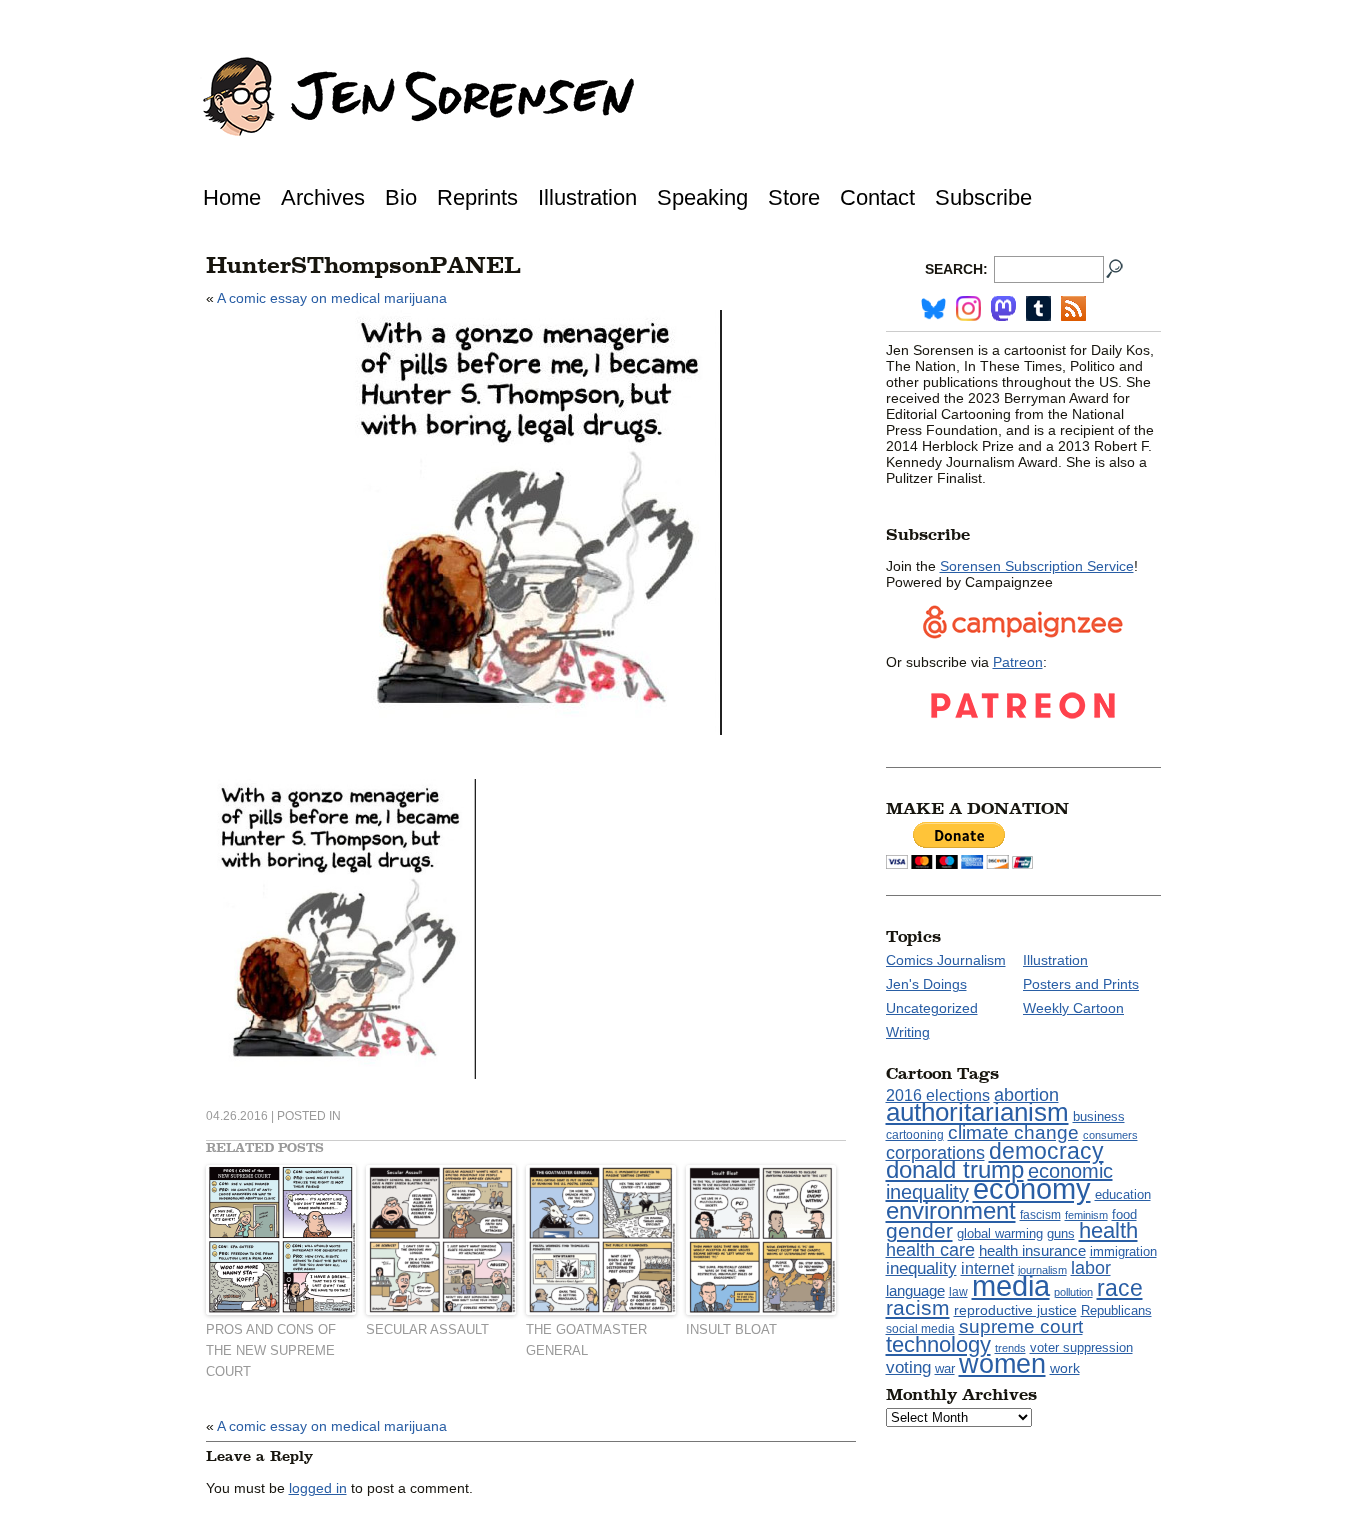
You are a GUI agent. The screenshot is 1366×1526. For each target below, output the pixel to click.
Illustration (587, 197)
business (1099, 1116)
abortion (1026, 1094)
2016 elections (938, 1095)
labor (1091, 1268)
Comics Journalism (946, 960)
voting (908, 1367)
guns (1061, 1234)
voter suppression (1081, 1348)
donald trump (955, 1169)
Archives (323, 197)
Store (794, 197)
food (1124, 1215)
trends (1010, 1348)
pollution (1073, 1292)
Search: (956, 269)
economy (1032, 1188)
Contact (877, 197)
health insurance (1032, 1251)
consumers (1110, 1135)
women (1002, 1364)
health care (930, 1250)
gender (919, 1230)
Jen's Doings (926, 984)
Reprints (477, 197)
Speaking (702, 197)
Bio (401, 197)
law (958, 1292)
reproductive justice (1015, 1310)
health (1108, 1230)
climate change (1013, 1132)
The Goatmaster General (586, 1340)
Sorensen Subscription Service (1037, 566)
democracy (1046, 1151)
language (915, 1290)
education (1123, 1194)
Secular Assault (427, 1329)
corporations (935, 1153)
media (1011, 1286)
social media (920, 1329)
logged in (318, 1488)
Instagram (968, 308)
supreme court (1021, 1326)
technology (938, 1344)
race (1120, 1288)
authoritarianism (977, 1112)
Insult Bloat (731, 1329)
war (945, 1369)
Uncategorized (932, 1008)
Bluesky (933, 308)
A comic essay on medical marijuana (332, 298)
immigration (1123, 1251)
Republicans (1116, 1310)
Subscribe (983, 197)
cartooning (915, 1134)
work (1065, 1368)
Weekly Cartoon (1073, 1008)
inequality (921, 1268)
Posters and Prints (1081, 984)
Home (232, 197)
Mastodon (1003, 308)
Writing (908, 1032)
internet (987, 1268)
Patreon (1018, 662)
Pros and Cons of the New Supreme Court (271, 1350)
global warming (1000, 1234)
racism (918, 1308)
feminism (1086, 1215)
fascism (1040, 1215)
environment (951, 1210)
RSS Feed (1073, 308)
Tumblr (1038, 308)
